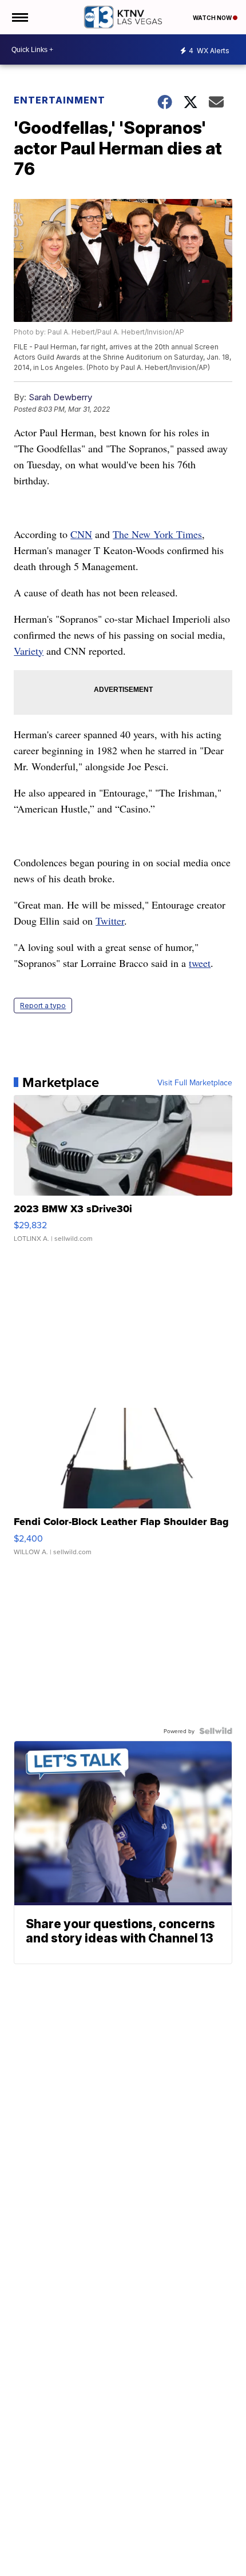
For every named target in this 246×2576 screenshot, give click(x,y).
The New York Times (157, 534)
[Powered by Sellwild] (216, 1731)
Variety (29, 651)
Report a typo (43, 1006)
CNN (81, 534)
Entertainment (59, 100)
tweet (200, 963)
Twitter (110, 921)
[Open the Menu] (19, 17)
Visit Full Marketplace (195, 1082)
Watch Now (213, 18)
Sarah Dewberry (60, 397)
